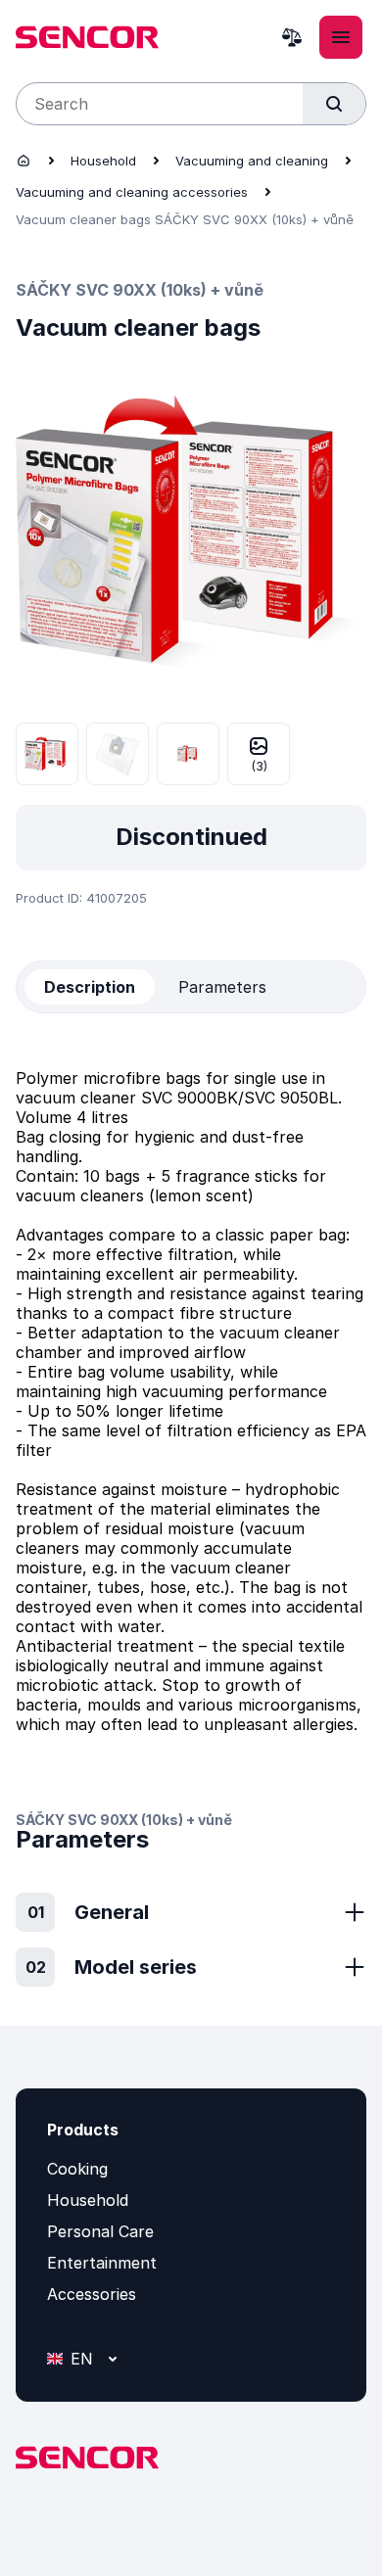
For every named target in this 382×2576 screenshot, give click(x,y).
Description (90, 987)
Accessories (92, 2294)
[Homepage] (24, 161)
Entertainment (102, 2263)
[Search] (334, 104)
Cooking (77, 2169)
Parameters (222, 987)
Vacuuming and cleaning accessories (132, 192)
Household (103, 161)
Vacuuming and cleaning (252, 161)
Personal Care (100, 2231)
